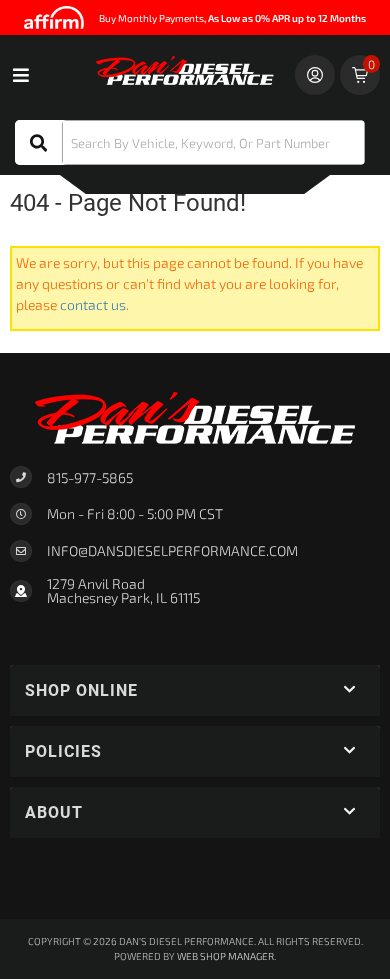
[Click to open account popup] (315, 75)
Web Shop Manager (225, 956)
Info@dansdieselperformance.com (172, 551)
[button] (190, 142)
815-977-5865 (90, 477)
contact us (93, 304)
